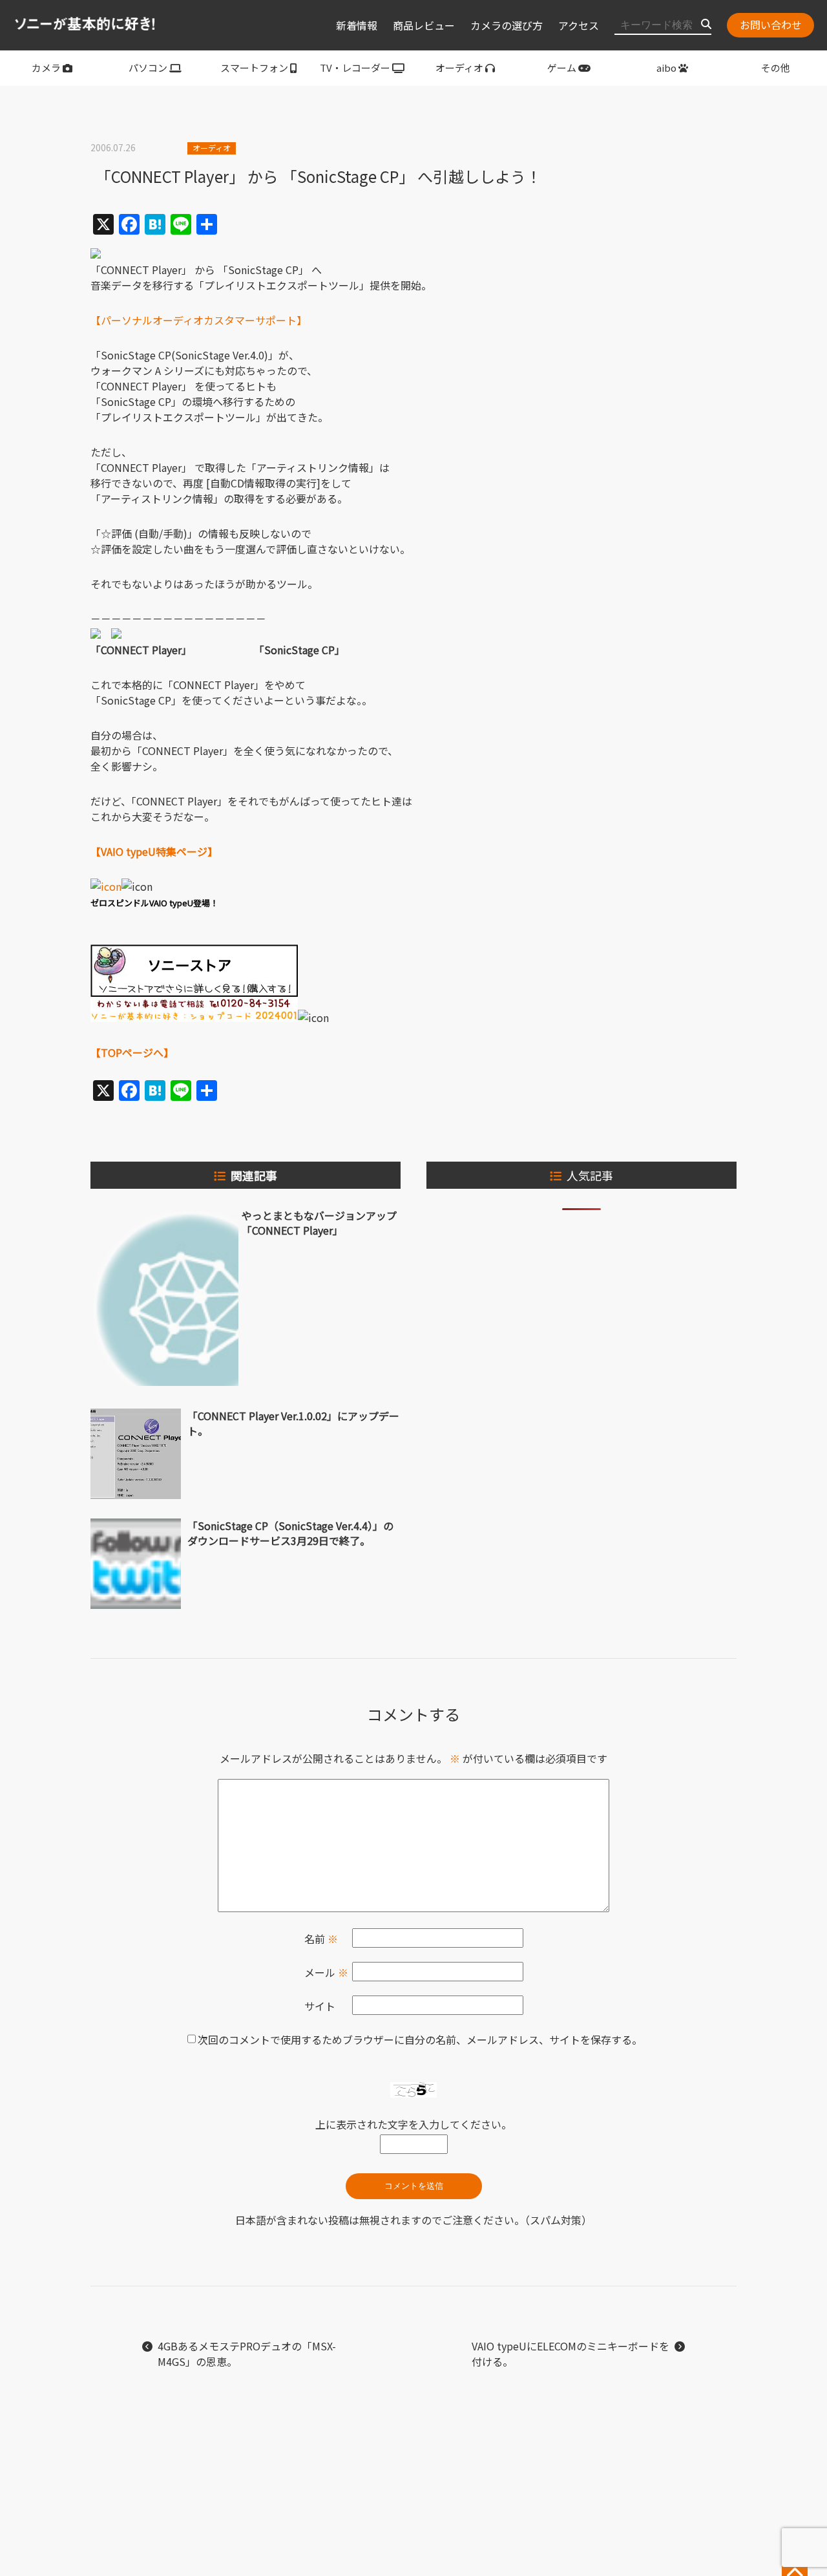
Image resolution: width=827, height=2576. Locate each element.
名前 (321, 1939)
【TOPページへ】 (132, 1052)
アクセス (579, 25)
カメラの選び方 (507, 25)
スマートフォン (254, 68)
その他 (776, 68)
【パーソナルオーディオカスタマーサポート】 (199, 320)
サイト (320, 2006)
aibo (666, 68)
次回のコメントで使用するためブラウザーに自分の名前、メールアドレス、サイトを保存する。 (420, 2039)
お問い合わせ (771, 25)
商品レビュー (424, 25)
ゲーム (562, 68)
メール (326, 1972)
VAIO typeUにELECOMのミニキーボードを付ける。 (571, 2354)
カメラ (46, 68)
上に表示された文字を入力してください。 (413, 2124)
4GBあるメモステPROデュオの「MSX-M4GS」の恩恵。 (247, 2354)
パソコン (148, 68)
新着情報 (357, 25)
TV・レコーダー (355, 68)
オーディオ (459, 68)
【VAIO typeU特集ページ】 (154, 851)
